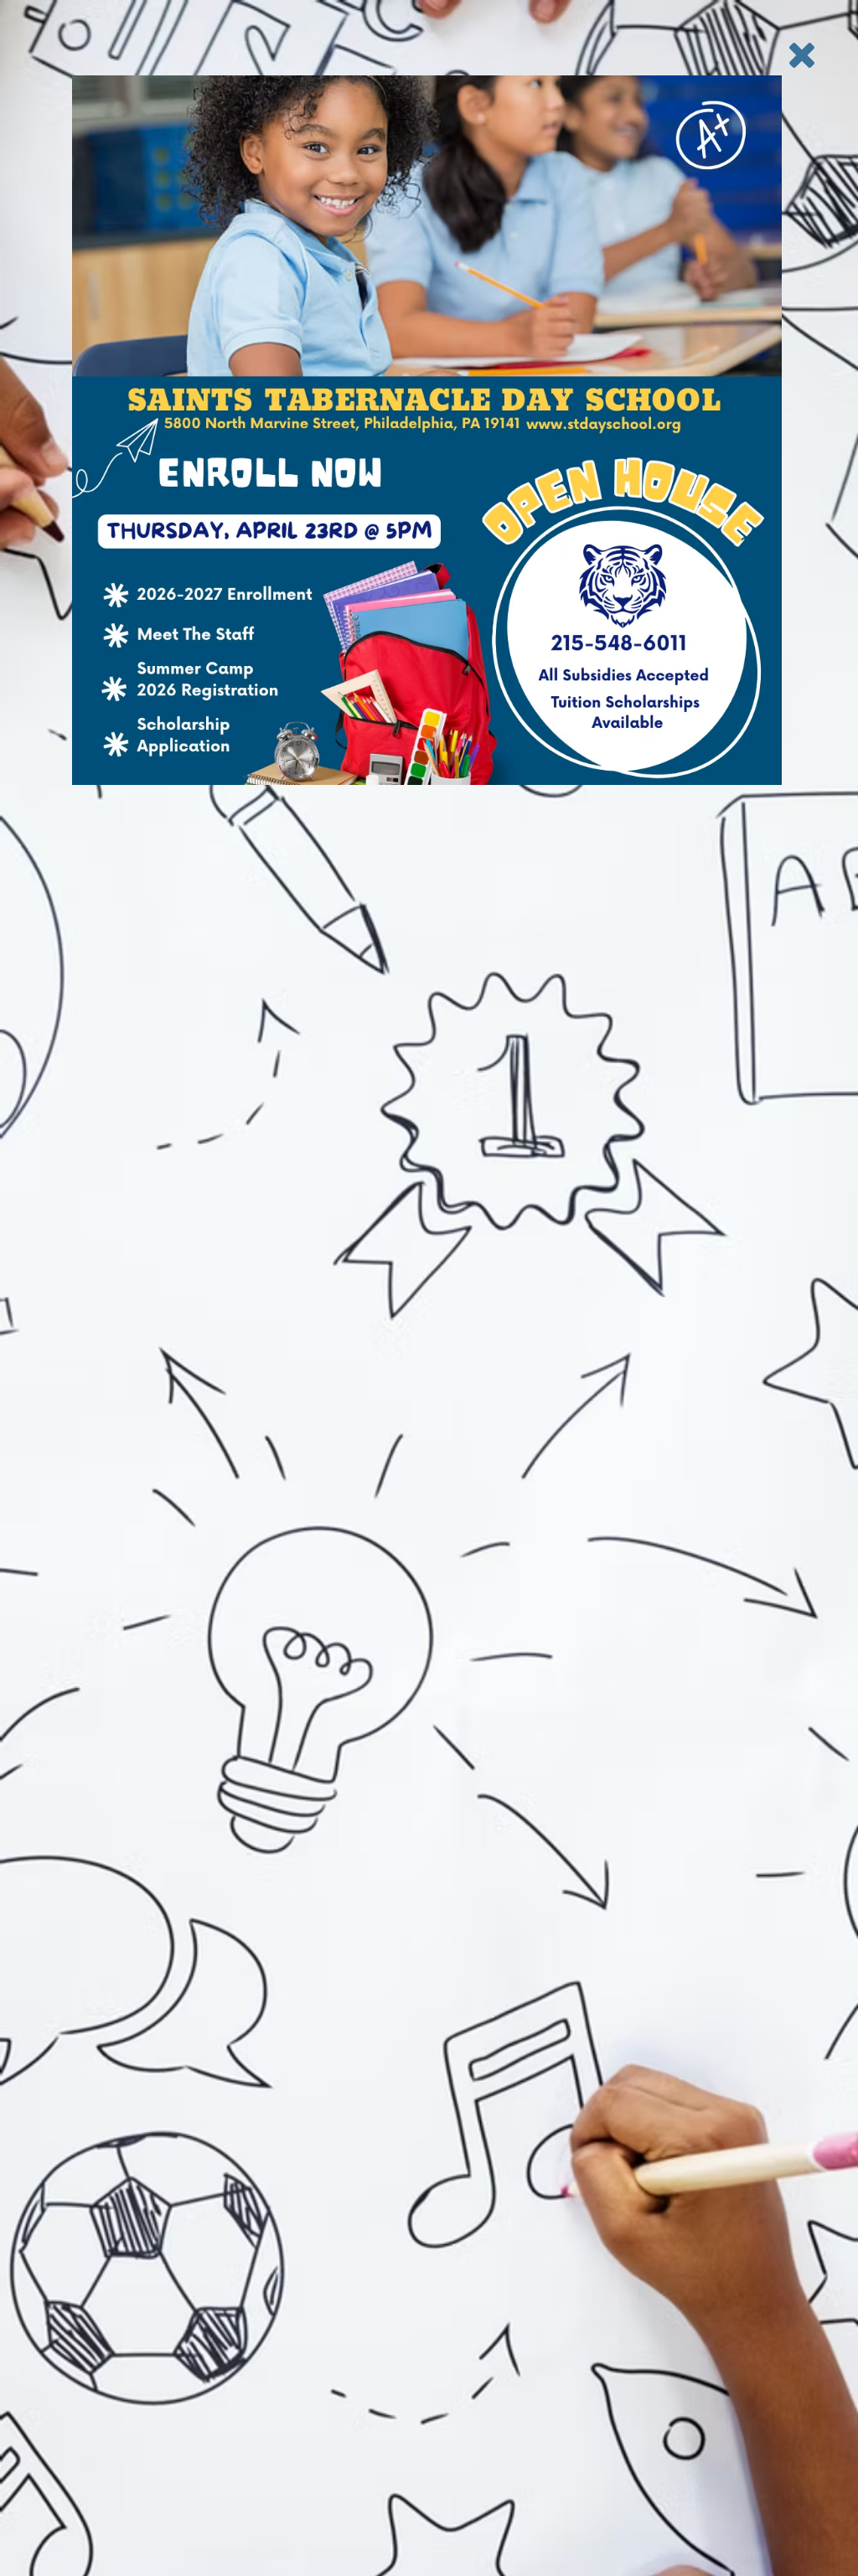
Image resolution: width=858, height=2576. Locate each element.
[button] (802, 55)
